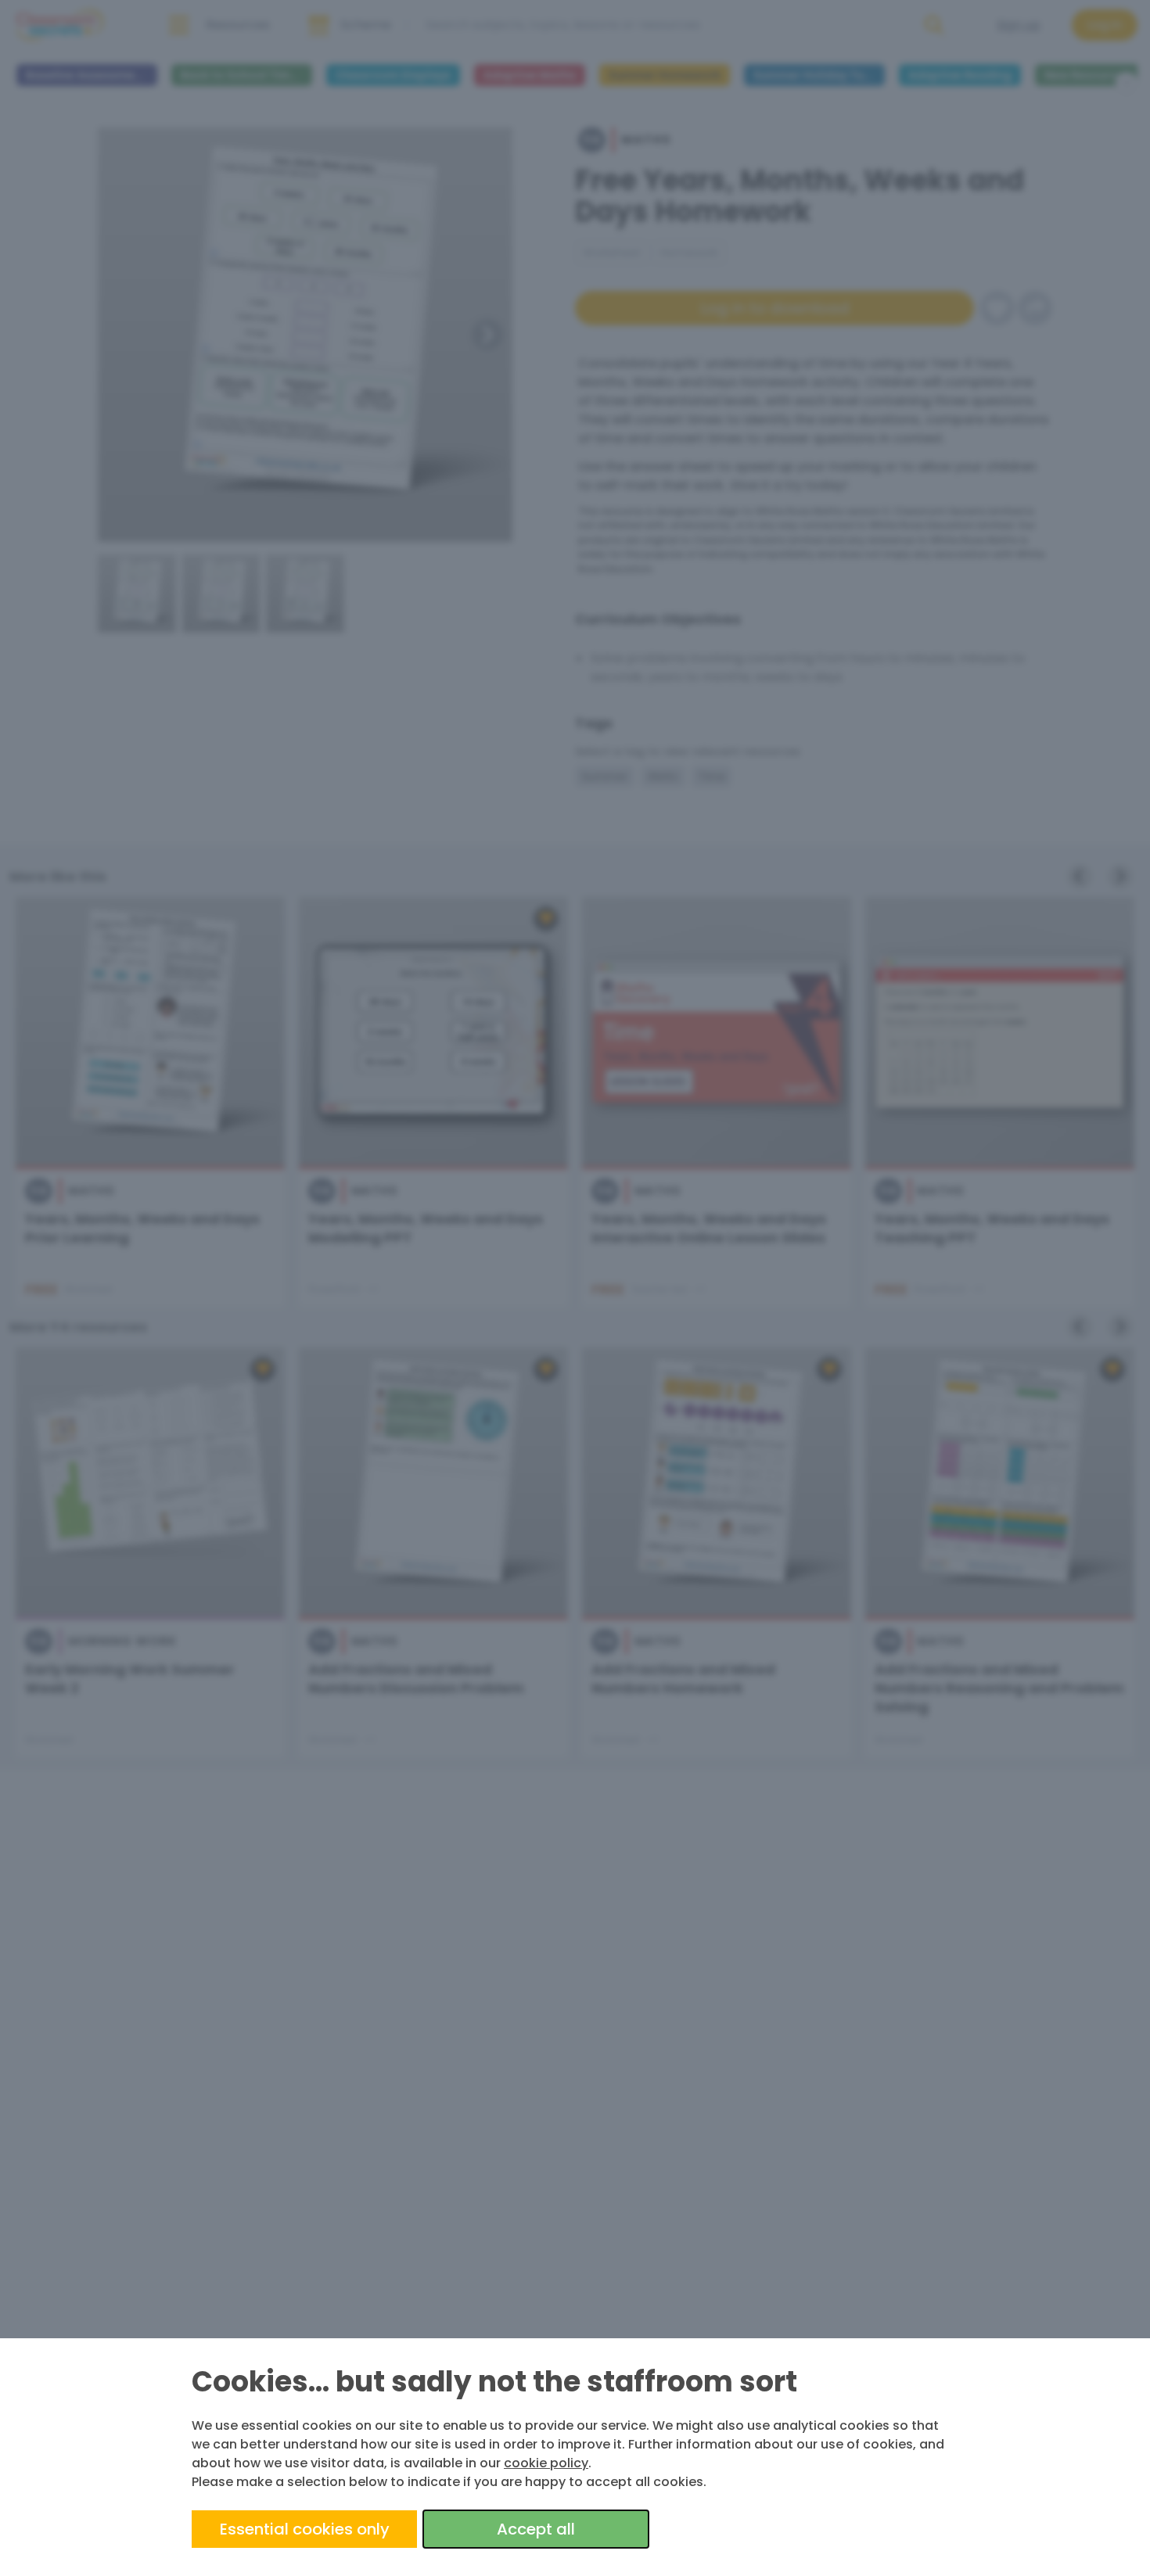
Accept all (536, 2529)
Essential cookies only (305, 2529)
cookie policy (546, 2463)
